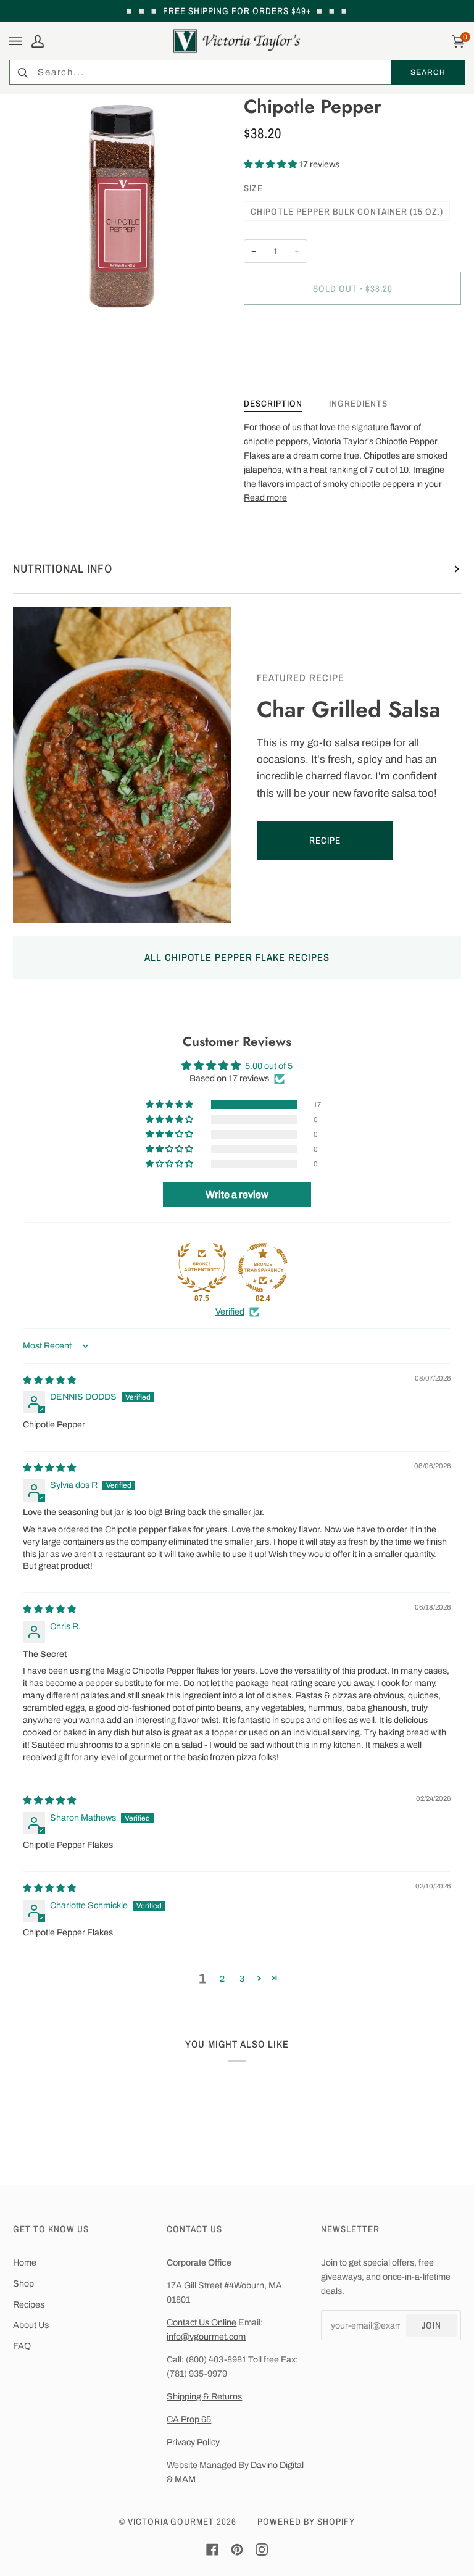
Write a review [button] (237, 1195)
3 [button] (242, 1979)
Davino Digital (277, 2465)
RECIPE (324, 840)
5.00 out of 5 (269, 1066)
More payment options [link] (287, 364)
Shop (23, 2283)
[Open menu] (17, 41)
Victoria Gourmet (171, 2521)
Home (25, 2262)
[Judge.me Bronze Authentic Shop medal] (202, 1268)
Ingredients (358, 403)
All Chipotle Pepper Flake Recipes (237, 957)
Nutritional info (63, 568)
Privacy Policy (193, 2442)
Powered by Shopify (306, 2521)
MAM (185, 2479)
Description (273, 403)
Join (431, 2325)
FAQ (22, 2346)
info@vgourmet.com (206, 2337)
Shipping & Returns (204, 2396)
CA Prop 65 (189, 2419)
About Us (31, 2325)
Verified (230, 1311)
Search (428, 72)
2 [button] (222, 1979)
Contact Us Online (202, 2322)
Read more (265, 497)
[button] (271, 164)
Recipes (29, 2304)
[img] (49, 1380)
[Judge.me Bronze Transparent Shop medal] (263, 1268)
